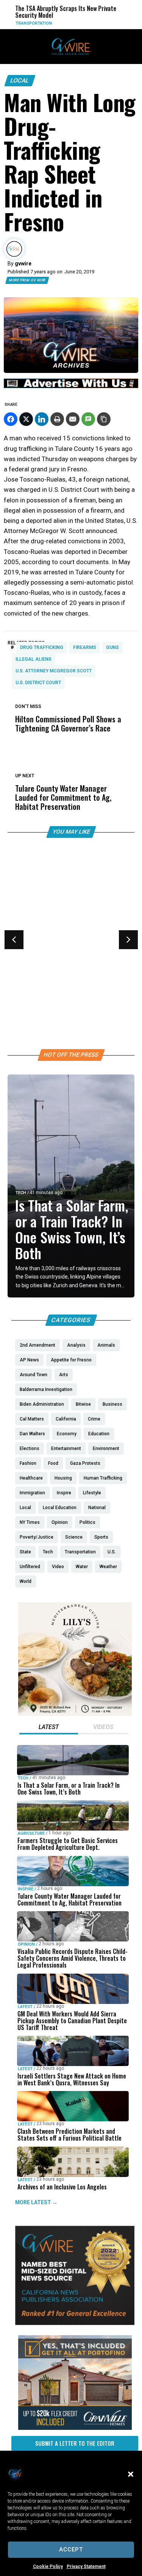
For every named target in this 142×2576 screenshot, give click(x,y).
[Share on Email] (73, 419)
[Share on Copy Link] (104, 419)
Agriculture (31, 1833)
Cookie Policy (48, 2567)
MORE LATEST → (36, 2202)
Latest (25, 2006)
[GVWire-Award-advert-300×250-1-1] (75, 2323)
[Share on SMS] (88, 419)
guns (112, 647)
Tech (21, 1193)
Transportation (22, 23)
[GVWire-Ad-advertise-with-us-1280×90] (71, 386)
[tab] (49, 1728)
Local (20, 80)
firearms (85, 647)
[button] (131, 2474)
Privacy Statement (86, 2567)
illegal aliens (34, 659)
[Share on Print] (57, 419)
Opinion (24, 945)
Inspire (26, 1889)
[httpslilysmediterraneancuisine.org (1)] (75, 1714)
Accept (71, 2549)
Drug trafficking (42, 647)
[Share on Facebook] (11, 419)
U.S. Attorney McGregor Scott (54, 671)
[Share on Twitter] (26, 419)
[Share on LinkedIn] (42, 419)
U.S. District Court (38, 683)
